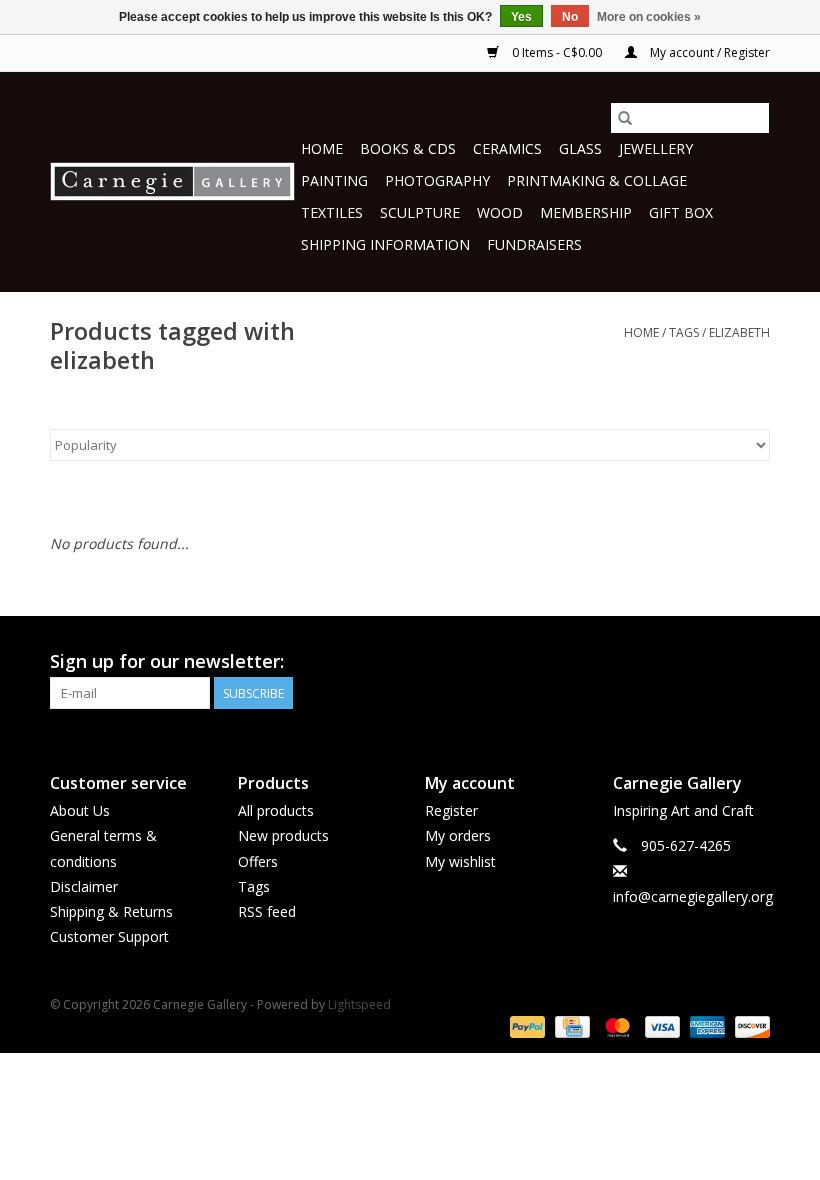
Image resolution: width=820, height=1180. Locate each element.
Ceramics (507, 148)
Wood (500, 212)
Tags (684, 332)
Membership (586, 212)
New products (283, 835)
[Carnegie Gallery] (172, 181)
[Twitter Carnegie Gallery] (682, 662)
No (570, 17)
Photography (437, 180)
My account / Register (708, 52)
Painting (334, 180)
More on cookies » (649, 17)
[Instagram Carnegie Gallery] (754, 662)
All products (276, 810)
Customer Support (109, 936)
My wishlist (460, 861)
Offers (258, 861)
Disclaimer (84, 886)
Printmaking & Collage (597, 180)
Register (451, 810)
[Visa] (660, 1025)
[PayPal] (525, 1025)
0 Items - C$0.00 (557, 52)
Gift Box (681, 212)
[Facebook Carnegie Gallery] (646, 662)
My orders (458, 835)
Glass (580, 148)
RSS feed (267, 911)
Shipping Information (385, 244)
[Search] (625, 118)
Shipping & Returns (111, 911)
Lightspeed (359, 1004)
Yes (521, 17)
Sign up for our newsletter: (167, 661)
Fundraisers (534, 244)
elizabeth (739, 332)
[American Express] (705, 1025)
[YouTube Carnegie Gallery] (718, 662)
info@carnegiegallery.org (693, 896)
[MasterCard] (615, 1025)
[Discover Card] (749, 1025)
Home (322, 148)
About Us (80, 810)
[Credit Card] (570, 1025)
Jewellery (656, 148)
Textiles (332, 212)
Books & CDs (408, 148)
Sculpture (420, 212)
